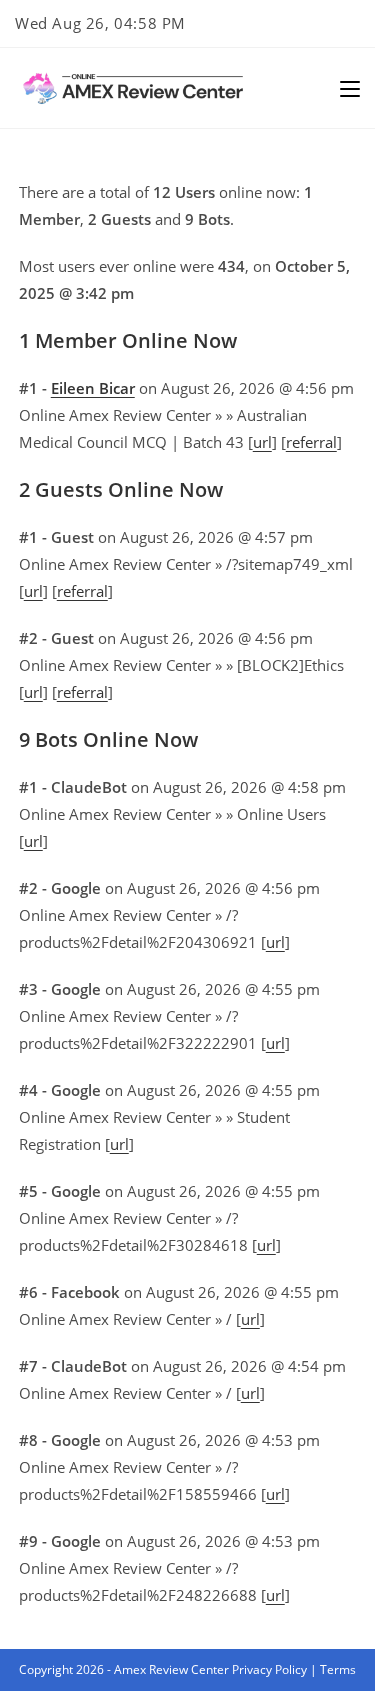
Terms (338, 1669)
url (262, 442)
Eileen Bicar (93, 388)
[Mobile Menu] (350, 88)
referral (311, 442)
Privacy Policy (269, 1669)
